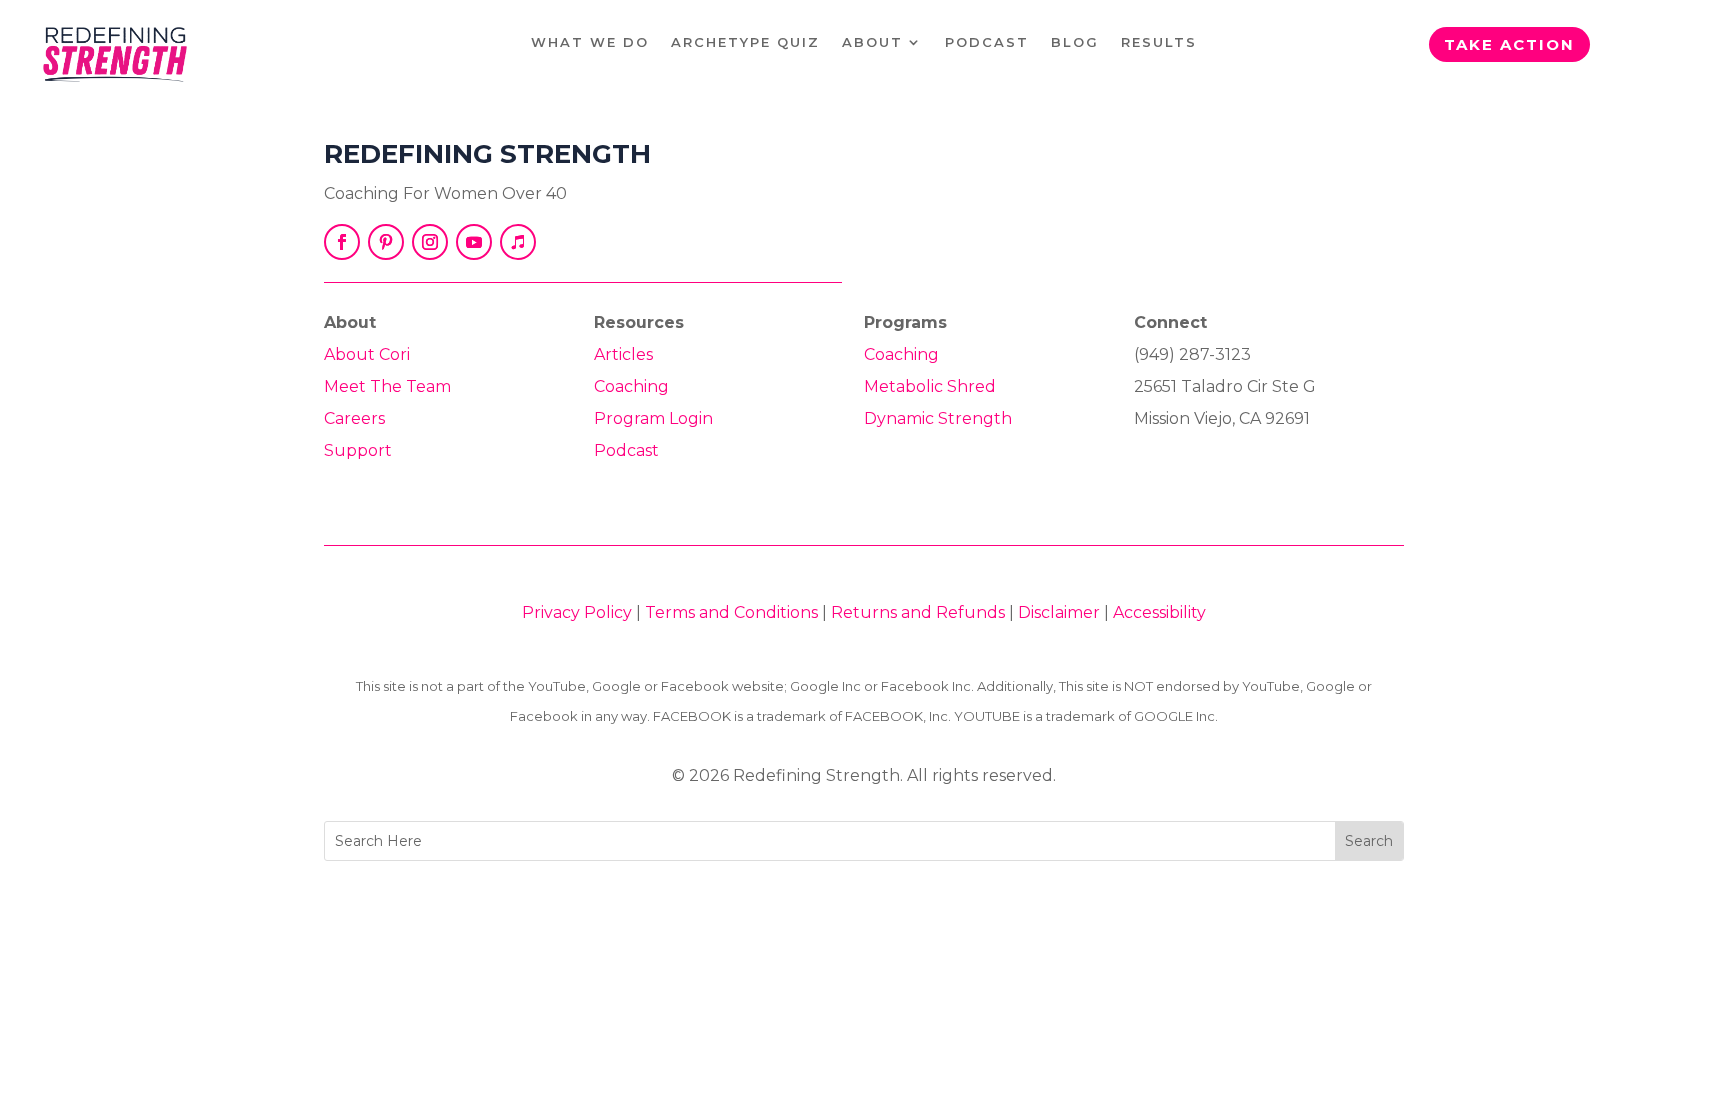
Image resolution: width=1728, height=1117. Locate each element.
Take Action (1509, 44)
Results (1159, 42)
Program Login (653, 418)
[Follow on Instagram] (430, 242)
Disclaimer (1059, 612)
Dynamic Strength (938, 418)
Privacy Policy (577, 612)
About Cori (367, 354)
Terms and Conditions (731, 612)
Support (358, 450)
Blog (1075, 42)
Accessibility (1159, 612)
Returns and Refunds (918, 612)
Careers (354, 418)
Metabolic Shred (930, 386)
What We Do (590, 42)
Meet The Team (387, 386)
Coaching (631, 386)
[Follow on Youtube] (474, 242)
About (872, 42)
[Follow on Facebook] (342, 242)
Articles (623, 354)
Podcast (987, 42)
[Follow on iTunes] (518, 242)
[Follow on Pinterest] (386, 242)
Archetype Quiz (745, 42)
